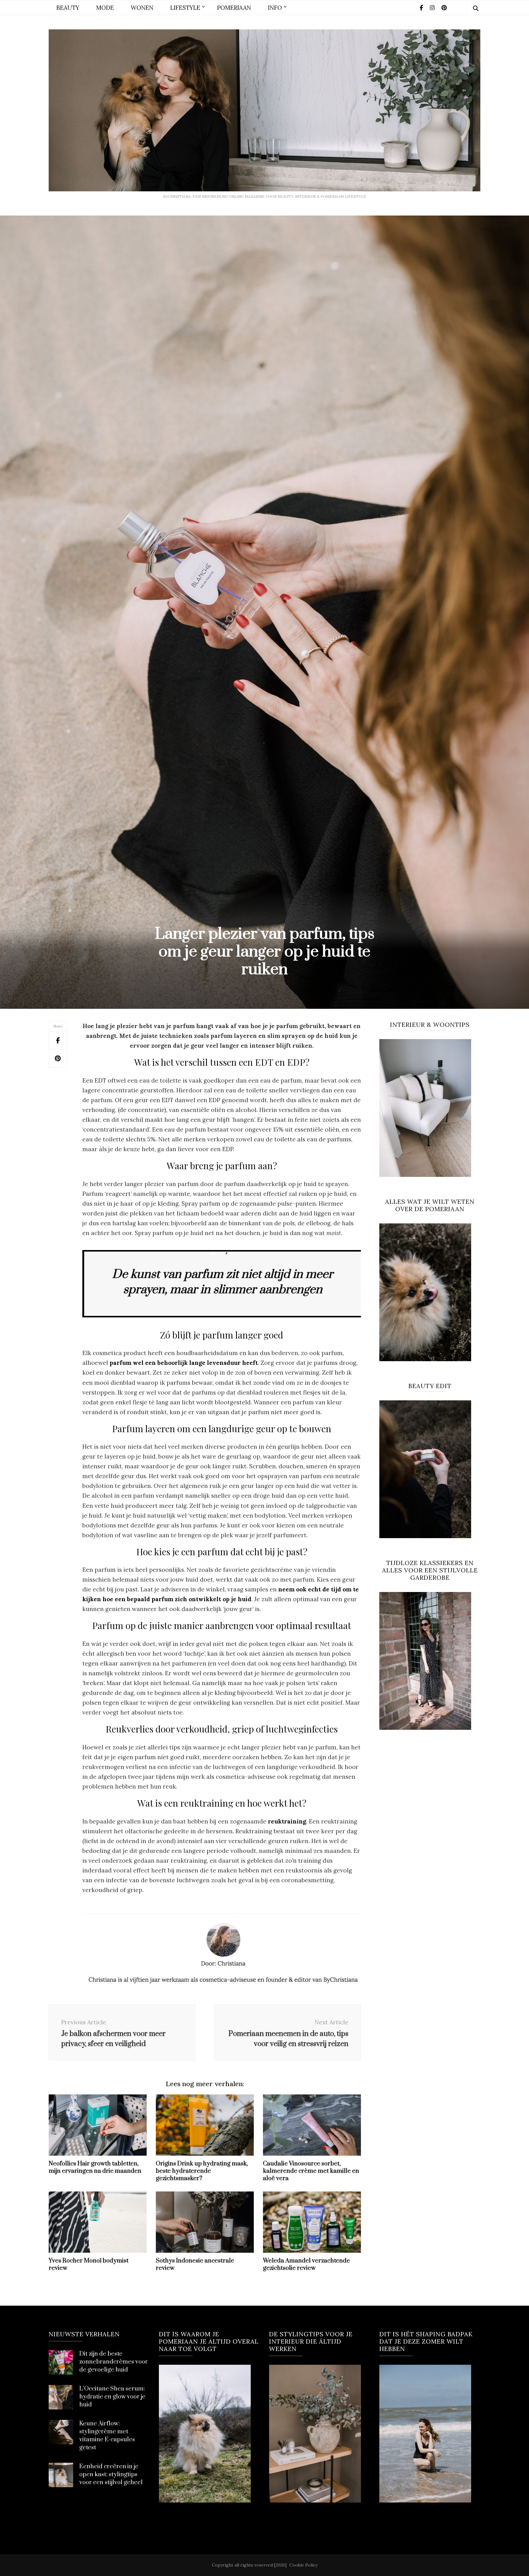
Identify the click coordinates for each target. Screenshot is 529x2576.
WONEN (142, 8)
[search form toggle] (476, 9)
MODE (105, 8)
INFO (275, 8)
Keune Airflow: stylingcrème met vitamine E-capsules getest (107, 2436)
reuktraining (287, 1821)
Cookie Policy (303, 2565)
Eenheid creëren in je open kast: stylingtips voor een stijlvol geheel (111, 2475)
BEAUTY (68, 8)
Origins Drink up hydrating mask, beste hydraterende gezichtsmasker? (202, 2171)
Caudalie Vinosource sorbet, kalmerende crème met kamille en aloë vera (311, 2171)
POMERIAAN (234, 8)
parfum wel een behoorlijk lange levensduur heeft (184, 1363)
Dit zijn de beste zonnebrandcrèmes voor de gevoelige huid (114, 2362)
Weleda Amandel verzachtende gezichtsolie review (306, 2264)
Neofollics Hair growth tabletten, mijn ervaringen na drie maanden (95, 2167)
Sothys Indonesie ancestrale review (195, 2264)
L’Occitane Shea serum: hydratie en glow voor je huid (112, 2397)
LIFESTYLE (185, 8)
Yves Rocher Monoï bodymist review (89, 2264)
